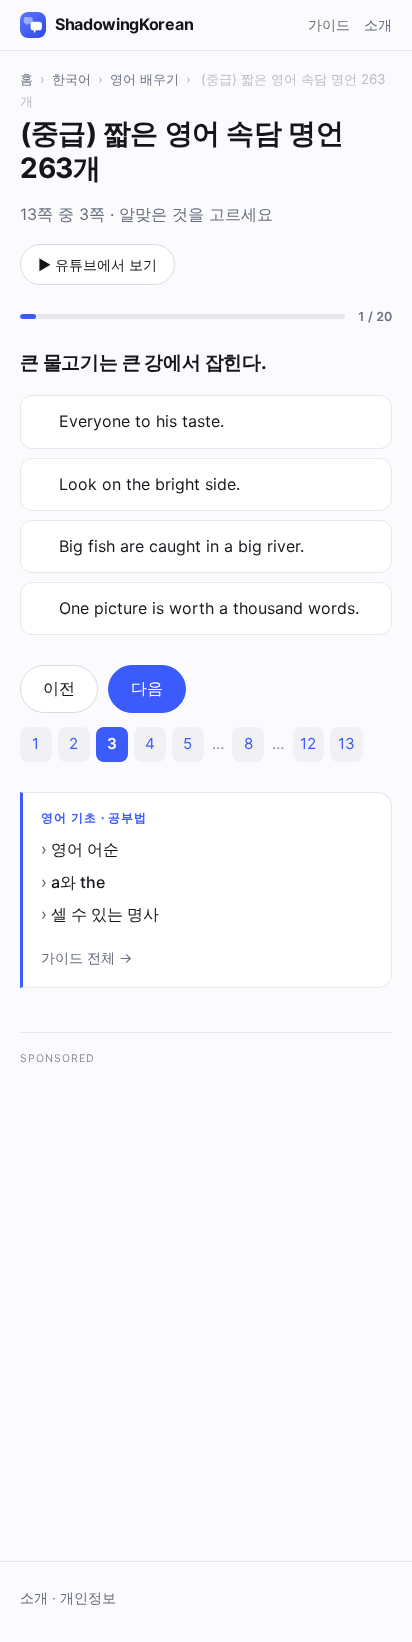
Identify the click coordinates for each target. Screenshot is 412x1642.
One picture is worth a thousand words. (209, 608)
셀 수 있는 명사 (105, 914)
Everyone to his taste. (141, 421)
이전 (59, 688)
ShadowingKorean (124, 24)
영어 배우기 (144, 79)
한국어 (71, 79)
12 (308, 743)
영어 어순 (85, 849)
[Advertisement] (206, 1283)
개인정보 (88, 1598)
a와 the (78, 882)
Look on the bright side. (149, 484)
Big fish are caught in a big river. (181, 546)
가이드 (329, 24)
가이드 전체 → (86, 957)
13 (346, 743)
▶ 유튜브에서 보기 (97, 264)
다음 (147, 688)
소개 (378, 24)
